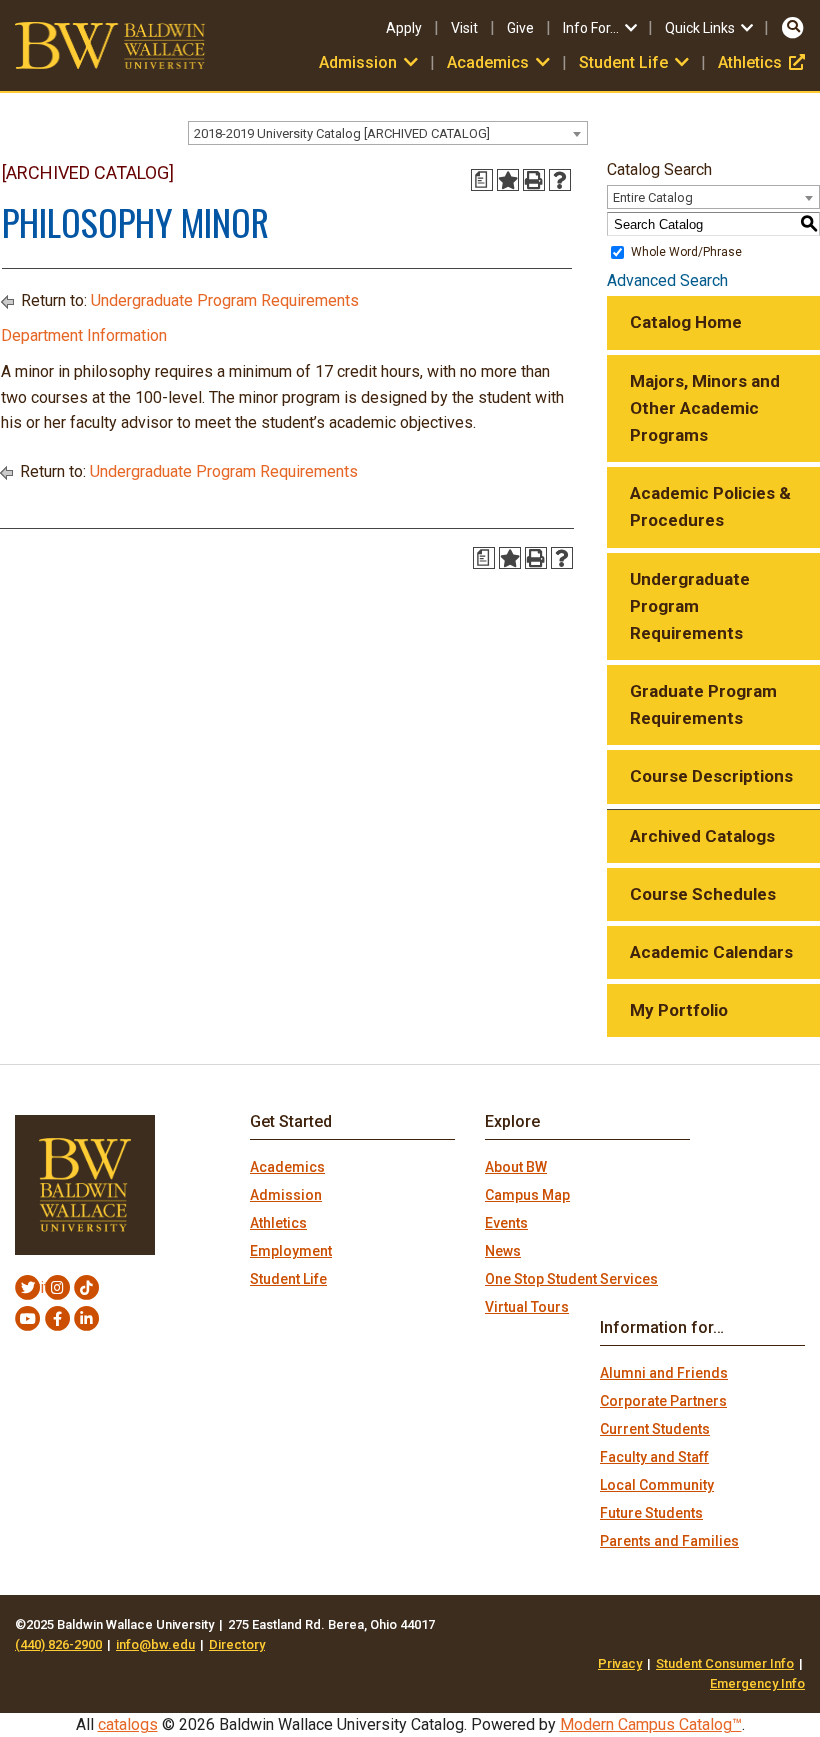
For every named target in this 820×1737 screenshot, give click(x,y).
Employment (291, 1251)
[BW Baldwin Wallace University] (110, 44)
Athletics (761, 62)
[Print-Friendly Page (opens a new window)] (534, 180)
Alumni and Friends (664, 1373)
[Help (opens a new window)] (560, 180)
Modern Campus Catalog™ (651, 1724)
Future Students (651, 1513)
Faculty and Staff (654, 1457)
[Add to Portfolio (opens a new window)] (508, 180)
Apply (404, 28)
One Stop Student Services (571, 1279)
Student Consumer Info (725, 1663)
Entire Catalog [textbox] (653, 197)
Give (520, 28)
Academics (287, 1167)
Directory (237, 1644)
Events (506, 1223)
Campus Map (527, 1195)
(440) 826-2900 (58, 1644)
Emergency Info (757, 1683)
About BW (516, 1167)
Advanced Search (667, 280)
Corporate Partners (663, 1401)
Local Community (657, 1485)
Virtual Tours (527, 1307)
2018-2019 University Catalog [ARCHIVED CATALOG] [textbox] (342, 133)
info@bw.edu (155, 1644)
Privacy (620, 1663)
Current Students (655, 1429)
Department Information (84, 335)
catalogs (128, 1724)
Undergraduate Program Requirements (225, 300)
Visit (464, 28)
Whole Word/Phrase (686, 252)
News (503, 1251)
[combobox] (388, 133)
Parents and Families (669, 1541)
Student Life (288, 1279)
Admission (286, 1195)
